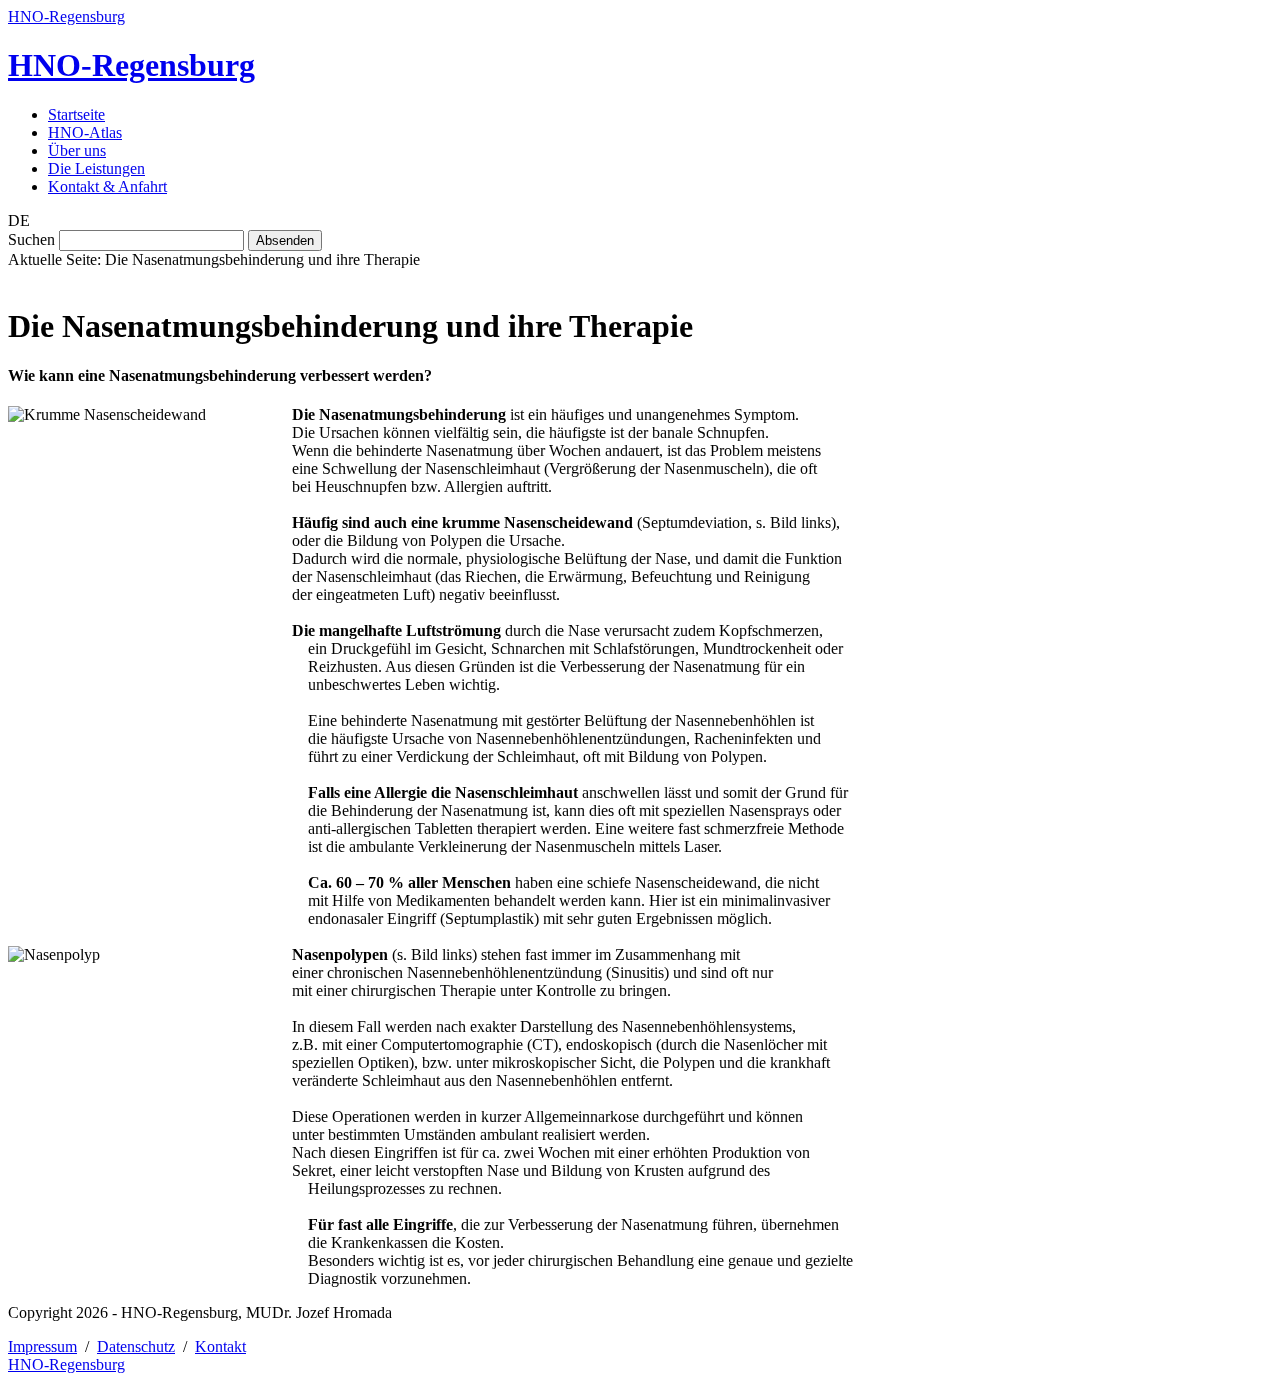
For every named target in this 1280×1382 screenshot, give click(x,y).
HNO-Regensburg (66, 16)
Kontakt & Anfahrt (107, 186)
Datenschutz (136, 1346)
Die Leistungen (96, 168)
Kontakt (220, 1346)
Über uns (77, 150)
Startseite (76, 114)
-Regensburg (131, 65)
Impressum (42, 1346)
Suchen (31, 239)
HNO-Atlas (85, 132)
